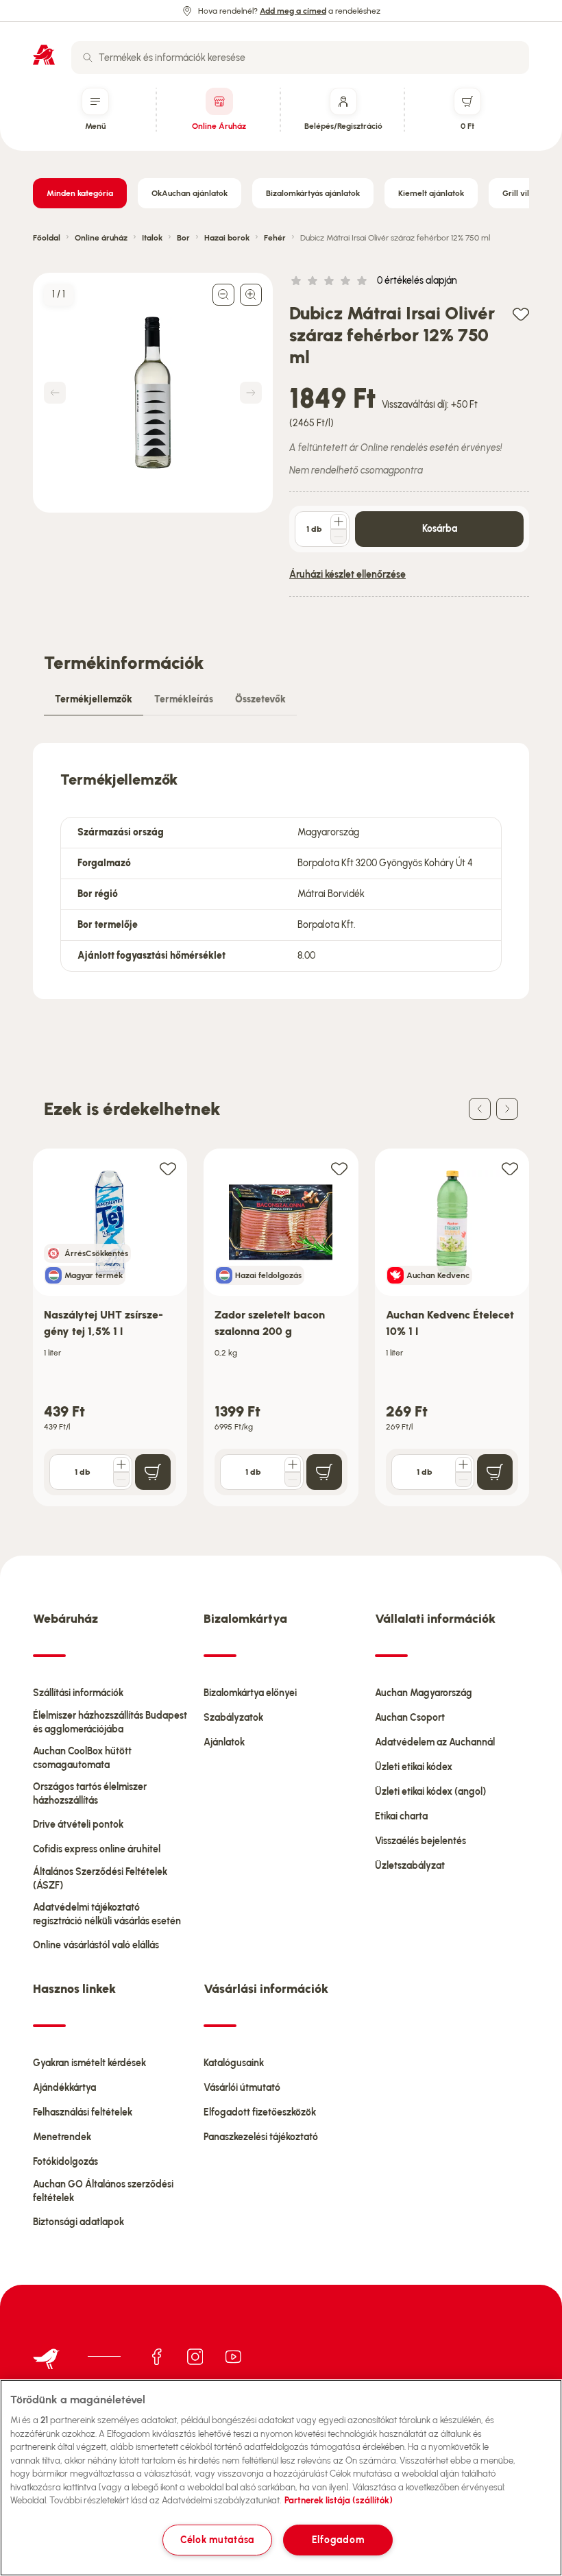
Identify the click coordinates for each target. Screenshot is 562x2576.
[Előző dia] (480, 1109)
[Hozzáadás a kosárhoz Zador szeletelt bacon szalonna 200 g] (324, 1472)
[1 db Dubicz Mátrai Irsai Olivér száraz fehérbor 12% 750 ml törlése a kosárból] (339, 537)
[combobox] (300, 58)
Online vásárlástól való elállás (96, 1945)
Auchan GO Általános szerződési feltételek (103, 2191)
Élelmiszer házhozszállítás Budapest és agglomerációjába (110, 1722)
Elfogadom (338, 2540)
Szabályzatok (233, 1718)
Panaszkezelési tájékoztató (261, 2137)
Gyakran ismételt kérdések (89, 2063)
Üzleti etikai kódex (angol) (430, 1792)
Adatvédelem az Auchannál (435, 1742)
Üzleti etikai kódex (414, 1767)
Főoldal (47, 238)
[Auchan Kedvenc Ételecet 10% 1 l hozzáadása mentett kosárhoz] (510, 1168)
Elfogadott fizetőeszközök (260, 2112)
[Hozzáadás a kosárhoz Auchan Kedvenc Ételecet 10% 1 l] (495, 1472)
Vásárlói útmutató (242, 2088)
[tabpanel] (281, 871)
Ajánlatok (224, 1742)
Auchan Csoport (410, 1718)
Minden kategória (80, 193)
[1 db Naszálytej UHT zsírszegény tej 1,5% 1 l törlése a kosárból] (121, 1480)
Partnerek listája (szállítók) (339, 2500)
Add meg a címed (293, 11)
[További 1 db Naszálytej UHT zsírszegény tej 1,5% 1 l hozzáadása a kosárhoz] (121, 1464)
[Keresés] (88, 58)
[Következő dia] (507, 1109)
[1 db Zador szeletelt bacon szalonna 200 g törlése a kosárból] (293, 1480)
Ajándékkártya (64, 2088)
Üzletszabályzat (410, 1866)
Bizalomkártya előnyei (250, 1693)
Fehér (275, 238)
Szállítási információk (78, 1693)
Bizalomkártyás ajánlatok (313, 193)
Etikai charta (401, 1816)
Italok (152, 238)
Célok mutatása (217, 2540)
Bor (183, 238)
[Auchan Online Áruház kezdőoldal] (44, 55)
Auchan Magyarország (424, 1693)
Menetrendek (62, 2137)
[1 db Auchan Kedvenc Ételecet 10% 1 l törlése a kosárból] (463, 1480)
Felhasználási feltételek (83, 2112)
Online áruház (101, 238)
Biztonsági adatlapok (78, 2222)
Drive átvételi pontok (78, 1825)
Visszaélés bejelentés (420, 1841)
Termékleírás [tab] (184, 699)
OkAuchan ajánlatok (190, 193)
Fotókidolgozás (65, 2162)
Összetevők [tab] (260, 699)
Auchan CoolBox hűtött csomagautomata (82, 1758)
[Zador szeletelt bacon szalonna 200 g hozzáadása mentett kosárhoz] (339, 1168)
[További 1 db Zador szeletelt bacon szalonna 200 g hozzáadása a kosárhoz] (293, 1464)
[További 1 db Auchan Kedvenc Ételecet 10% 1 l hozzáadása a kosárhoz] (463, 1464)
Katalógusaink (234, 2063)
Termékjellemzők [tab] (94, 699)
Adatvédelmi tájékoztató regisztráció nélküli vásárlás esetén (107, 1914)
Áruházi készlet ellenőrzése (347, 575)
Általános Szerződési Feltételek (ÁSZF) (100, 1879)
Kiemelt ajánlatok (431, 193)
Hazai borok (227, 238)
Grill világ (521, 193)
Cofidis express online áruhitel (97, 1849)
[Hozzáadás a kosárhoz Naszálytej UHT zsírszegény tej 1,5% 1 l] (153, 1472)
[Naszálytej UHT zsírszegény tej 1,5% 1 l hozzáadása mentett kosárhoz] (168, 1168)
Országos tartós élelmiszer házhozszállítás (90, 1794)
